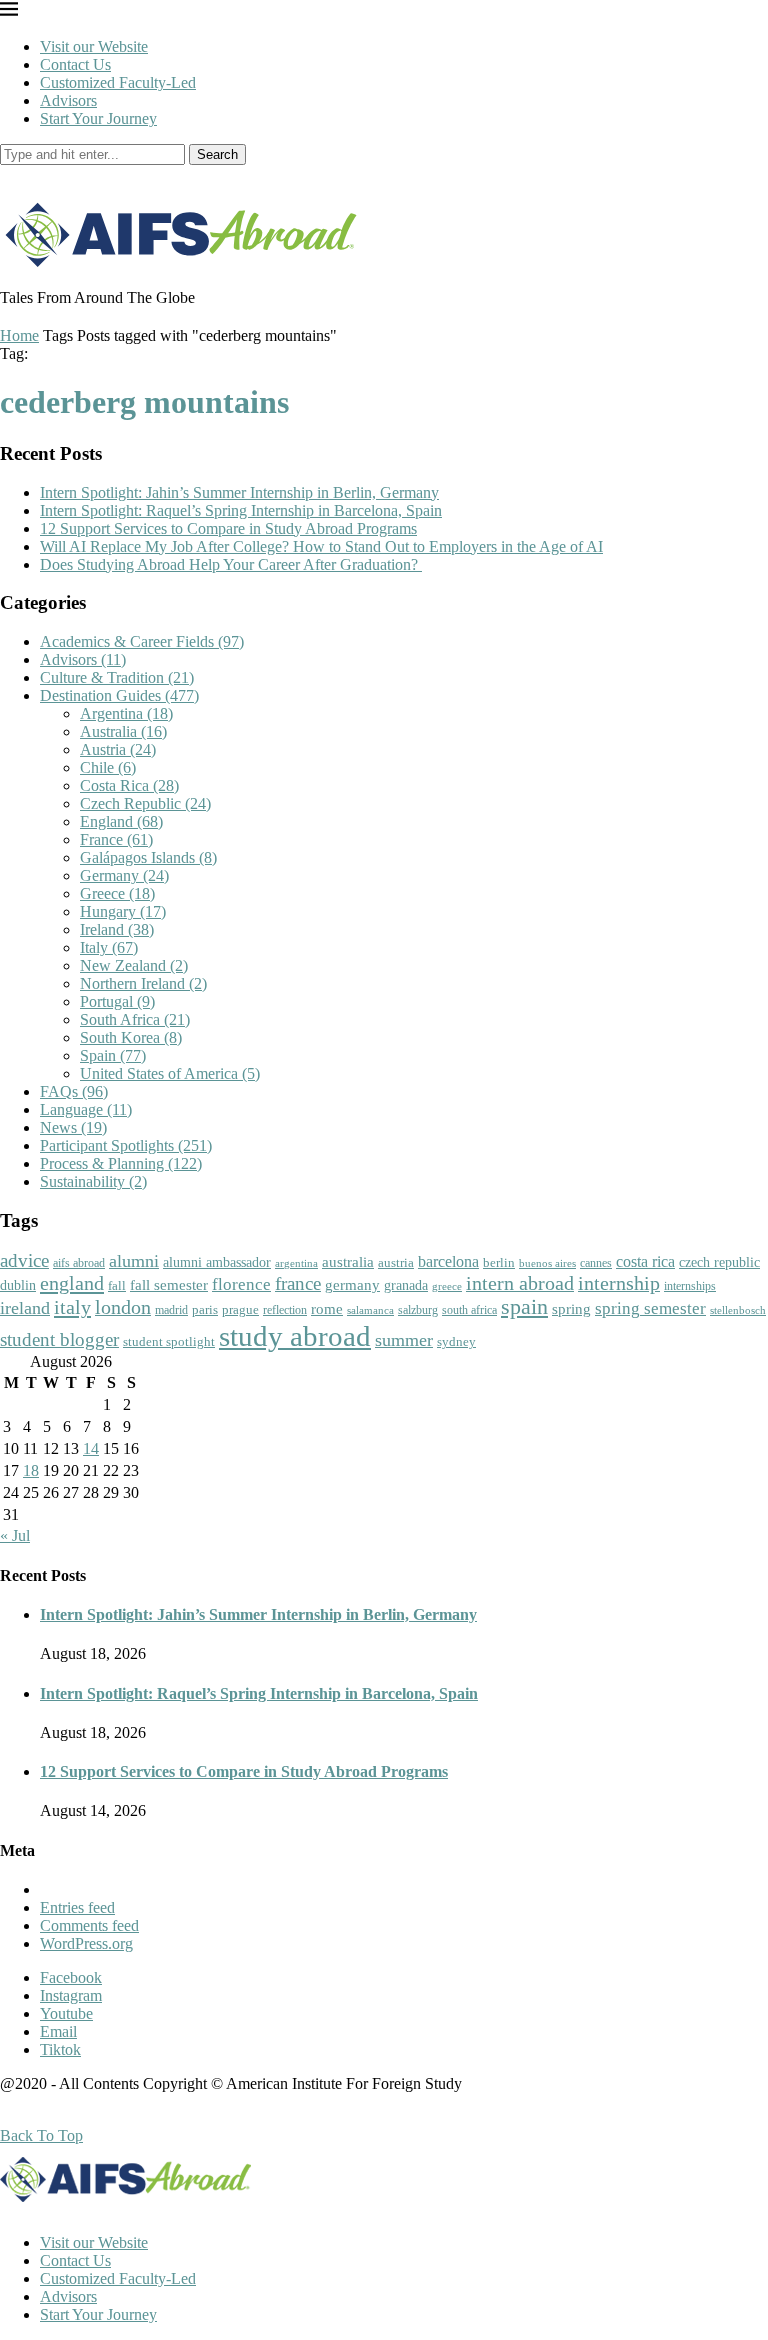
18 (31, 1470)
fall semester (169, 1284)
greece (447, 1286)
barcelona (448, 1261)
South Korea (131, 1037)
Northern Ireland (143, 983)
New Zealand (134, 965)
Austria (118, 749)
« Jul (15, 1535)
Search (217, 154)
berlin (499, 1262)
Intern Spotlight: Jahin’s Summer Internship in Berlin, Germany (239, 492)
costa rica (645, 1261)
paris (205, 1309)
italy (72, 1307)
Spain (113, 1055)
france (298, 1284)
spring (571, 1308)
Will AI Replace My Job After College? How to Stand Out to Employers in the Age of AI (321, 546)
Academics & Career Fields (142, 641)
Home (19, 335)
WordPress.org (86, 1943)
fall (117, 1285)
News (73, 1127)
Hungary (123, 911)
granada (406, 1285)
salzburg (418, 1310)
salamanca (370, 1310)
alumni (134, 1261)
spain (524, 1307)
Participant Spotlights (126, 1145)
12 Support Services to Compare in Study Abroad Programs (228, 528)
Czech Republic (145, 803)
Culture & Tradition (117, 677)
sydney (456, 1341)
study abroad (295, 1336)
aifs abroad (79, 1263)
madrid (171, 1310)
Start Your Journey (98, 118)
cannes (596, 1263)
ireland (25, 1308)
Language (86, 1109)
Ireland (117, 929)
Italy (109, 947)
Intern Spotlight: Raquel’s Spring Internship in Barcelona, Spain (241, 510)
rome (327, 1309)
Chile (108, 767)
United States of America (170, 1073)
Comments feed (89, 1925)
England (121, 821)
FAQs (74, 1091)
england (72, 1283)
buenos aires (547, 1263)
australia (348, 1262)
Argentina (126, 713)
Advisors (68, 100)
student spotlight (169, 1341)
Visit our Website (94, 46)
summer (404, 1340)
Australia (123, 731)
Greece (117, 893)
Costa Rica (129, 785)
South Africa (135, 1019)
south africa (469, 1310)
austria (396, 1262)
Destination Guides (119, 695)
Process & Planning (121, 1163)
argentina (296, 1263)
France (116, 839)
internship (619, 1283)
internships (690, 1286)
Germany (124, 875)
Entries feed (77, 1907)
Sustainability (93, 1181)
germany (352, 1285)
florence (241, 1284)
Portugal (117, 1001)
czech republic (719, 1262)
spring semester (650, 1308)
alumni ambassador (217, 1262)
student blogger (59, 1339)
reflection (285, 1310)
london (123, 1307)
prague (240, 1309)
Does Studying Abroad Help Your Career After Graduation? (231, 564)
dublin (18, 1285)
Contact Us (75, 64)
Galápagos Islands (148, 857)
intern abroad (520, 1283)
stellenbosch (738, 1310)
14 (91, 1448)
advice (24, 1260)
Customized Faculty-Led (118, 82)
